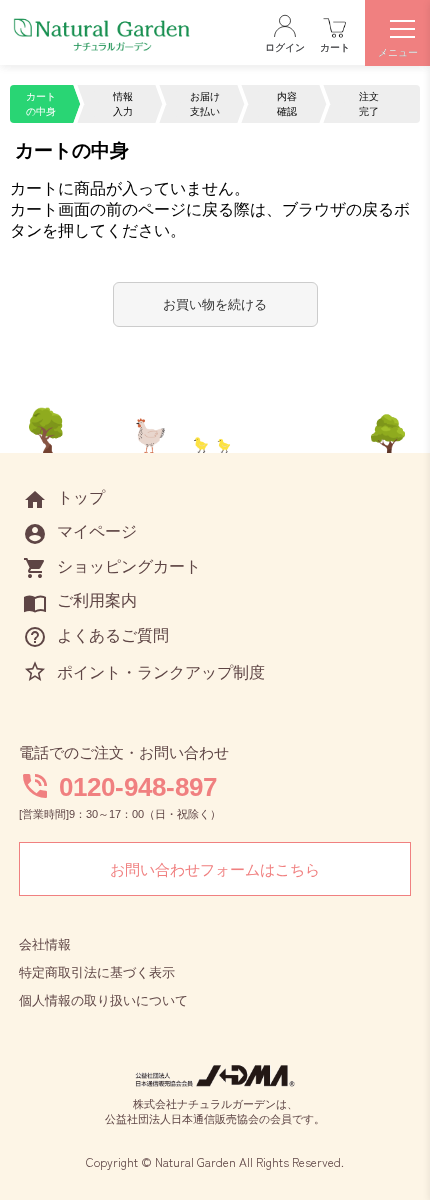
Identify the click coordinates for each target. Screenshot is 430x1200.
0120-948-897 (138, 787)
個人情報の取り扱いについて (103, 1000)
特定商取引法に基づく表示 (97, 972)
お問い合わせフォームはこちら (215, 869)
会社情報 (45, 944)
